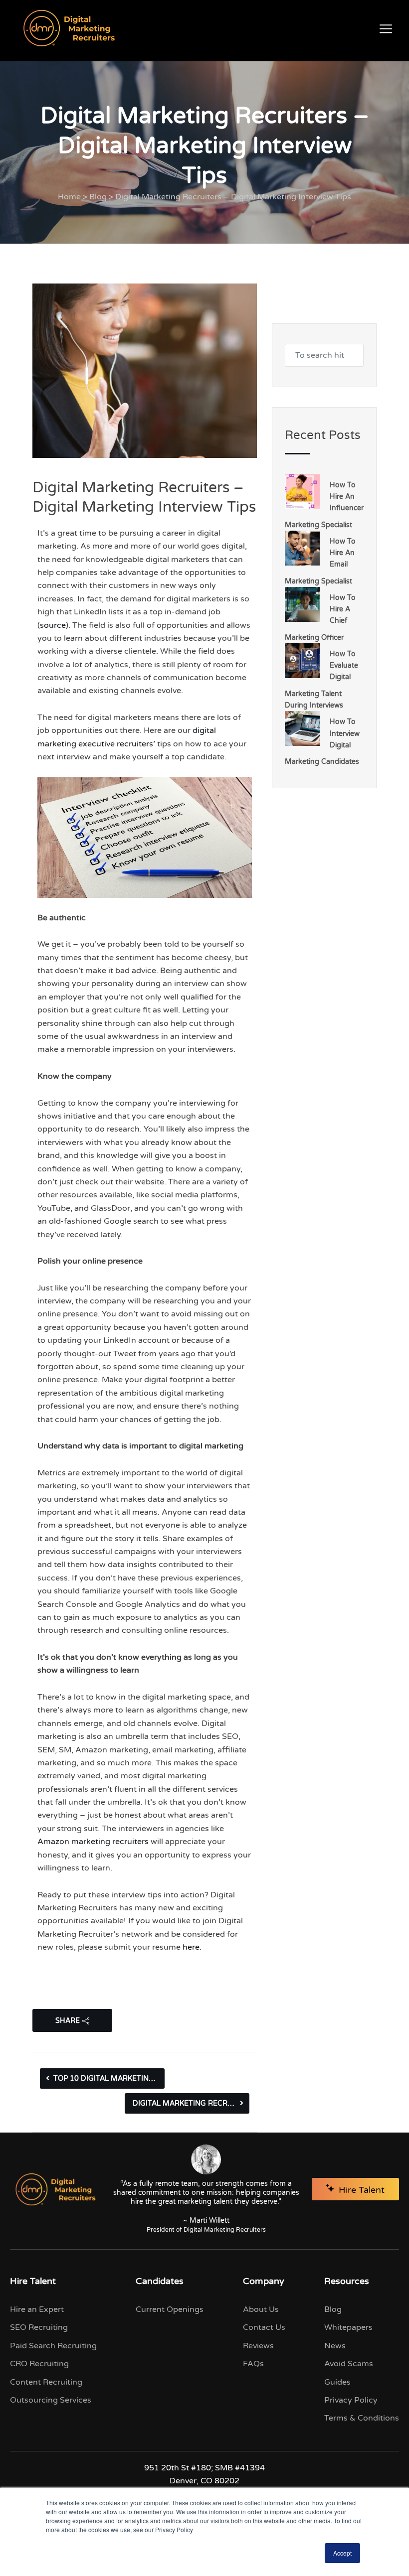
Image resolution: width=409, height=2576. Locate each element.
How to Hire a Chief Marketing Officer (320, 618)
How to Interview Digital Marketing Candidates (322, 742)
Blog (98, 197)
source (53, 625)
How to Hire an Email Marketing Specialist (320, 561)
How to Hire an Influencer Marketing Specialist (324, 505)
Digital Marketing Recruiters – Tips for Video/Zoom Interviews (191, 2103)
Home (69, 197)
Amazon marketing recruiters (93, 1842)
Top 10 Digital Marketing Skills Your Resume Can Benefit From (109, 2078)
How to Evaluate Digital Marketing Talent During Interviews (321, 680)
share (68, 2021)
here (191, 1947)
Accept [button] (342, 2553)
